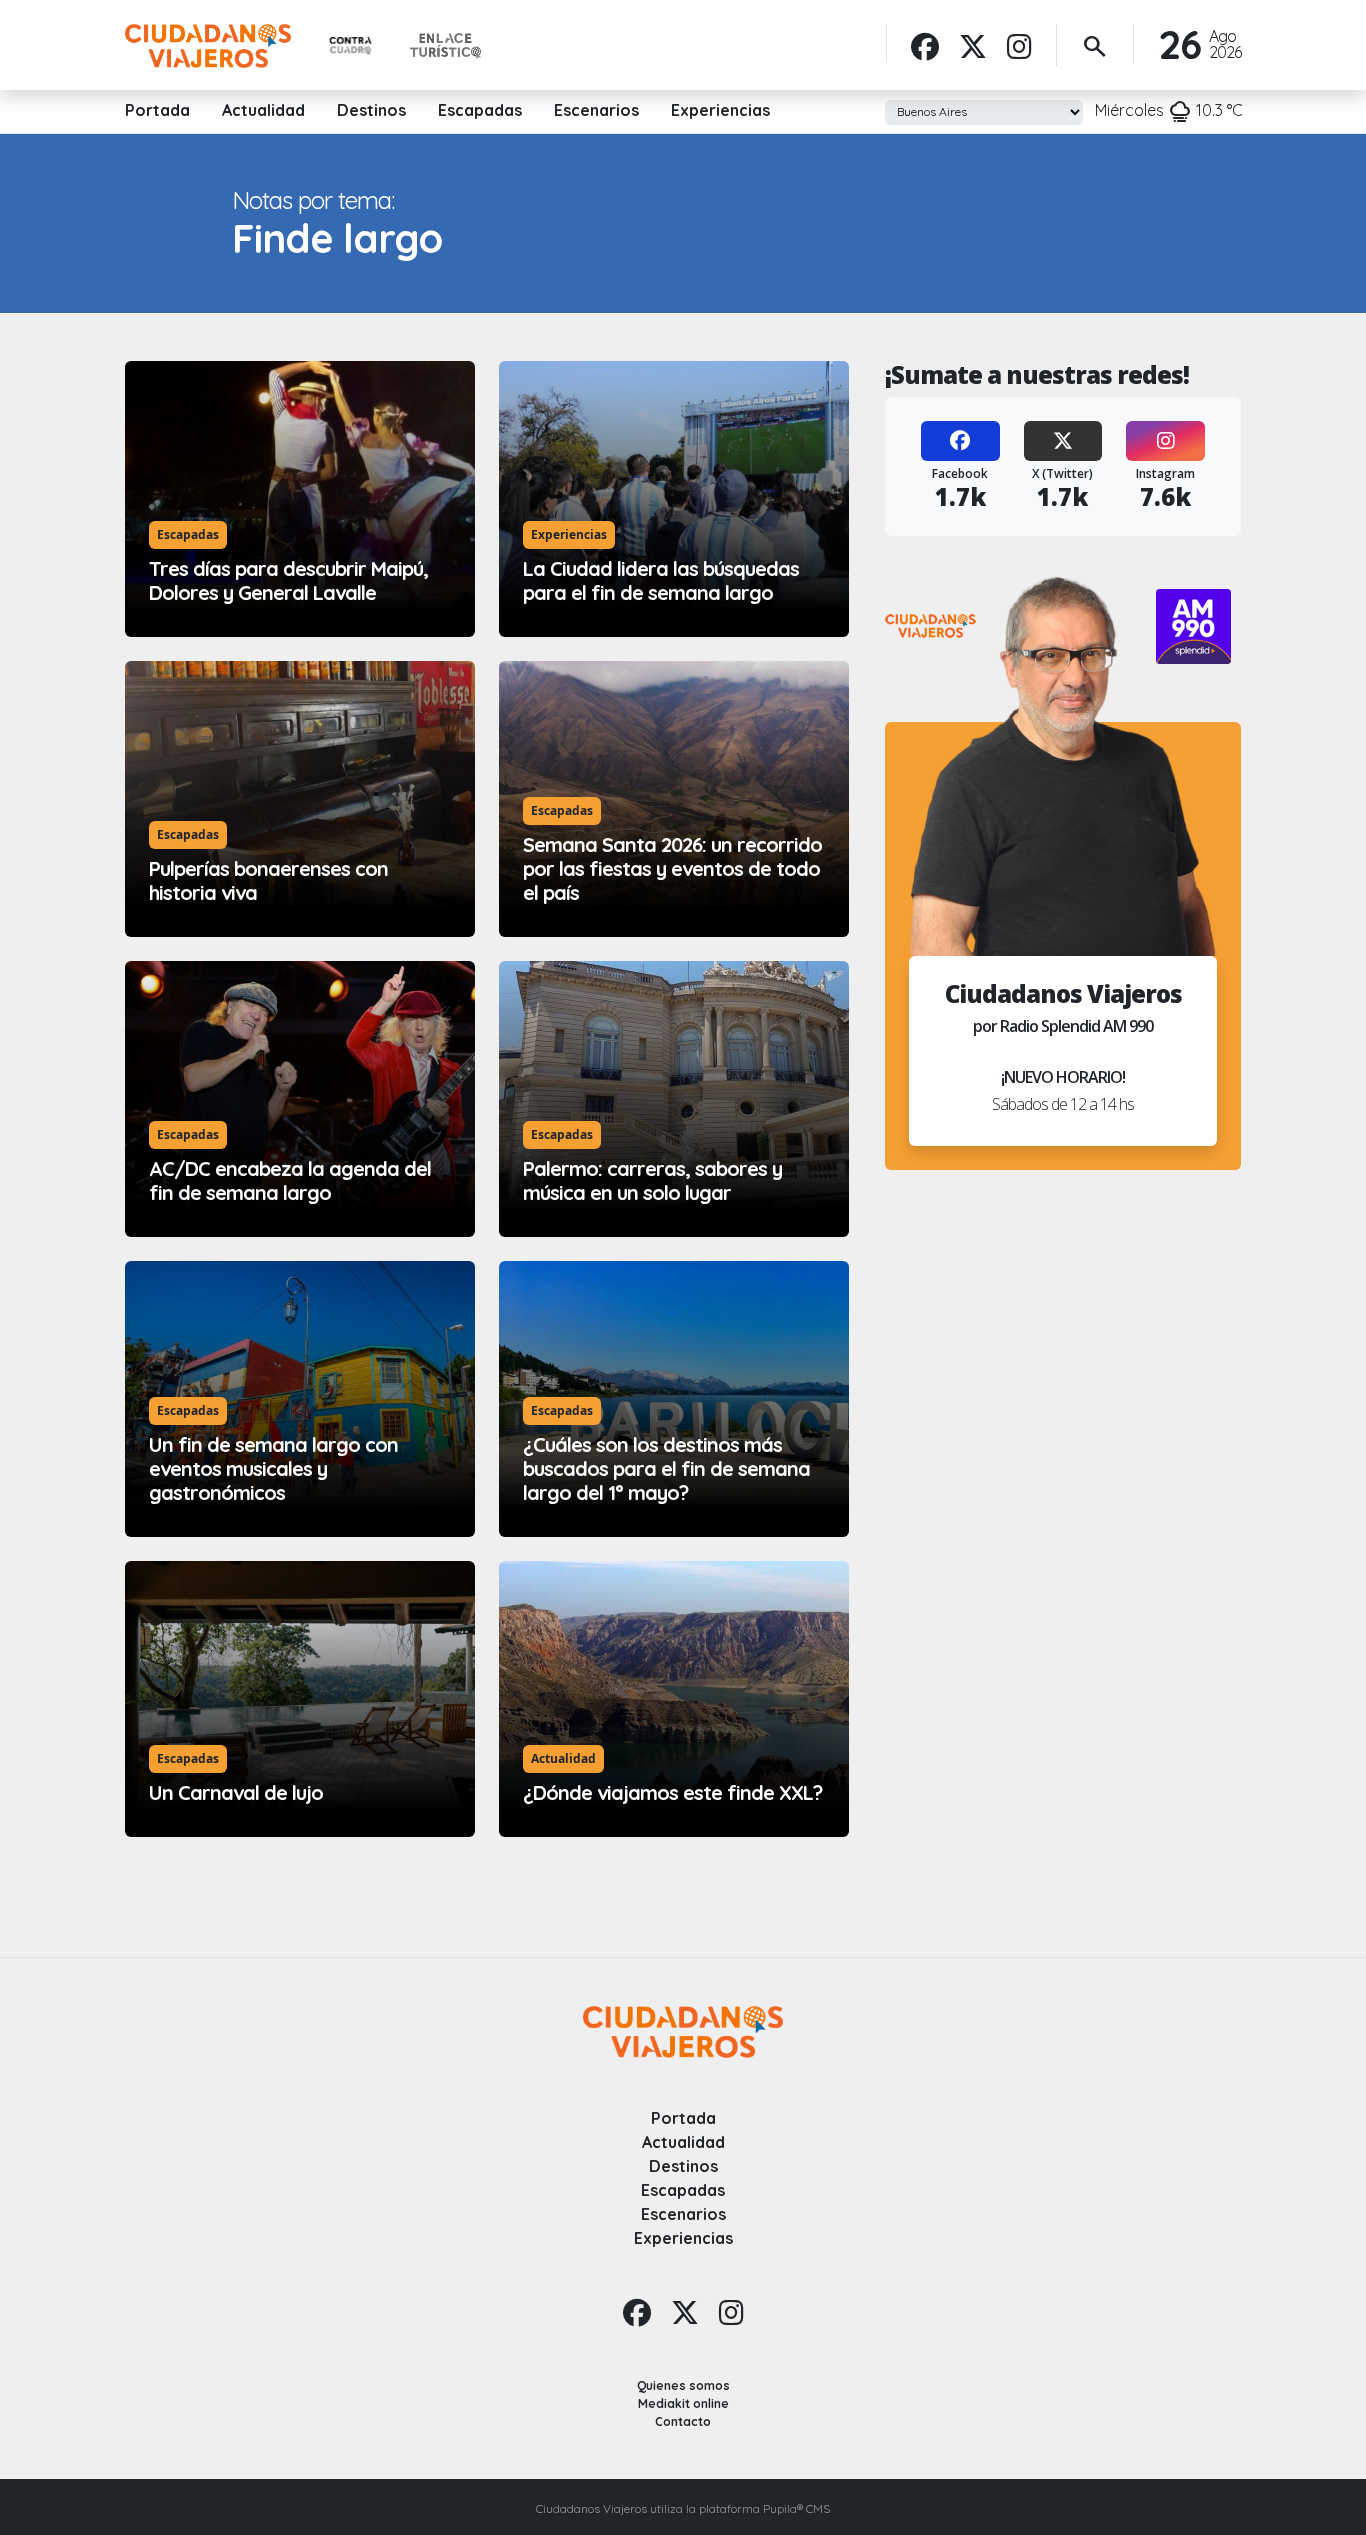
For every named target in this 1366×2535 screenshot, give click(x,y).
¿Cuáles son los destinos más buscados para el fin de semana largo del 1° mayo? (666, 1468)
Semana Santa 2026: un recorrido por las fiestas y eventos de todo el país (672, 868)
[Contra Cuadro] (350, 46)
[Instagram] (1019, 46)
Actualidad (263, 110)
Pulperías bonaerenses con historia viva (268, 880)
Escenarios (596, 110)
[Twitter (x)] (973, 46)
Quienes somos (683, 2385)
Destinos (371, 110)
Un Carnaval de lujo (236, 1792)
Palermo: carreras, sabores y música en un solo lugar (652, 1180)
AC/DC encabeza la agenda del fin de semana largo (290, 1180)
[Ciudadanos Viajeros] (208, 46)
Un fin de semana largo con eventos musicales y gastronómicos (273, 1468)
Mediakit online (683, 2403)
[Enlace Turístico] (445, 46)
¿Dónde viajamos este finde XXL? (672, 1792)
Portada (157, 110)
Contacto (683, 2421)
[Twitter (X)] (1063, 441)
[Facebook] (925, 46)
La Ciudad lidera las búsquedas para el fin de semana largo (661, 580)
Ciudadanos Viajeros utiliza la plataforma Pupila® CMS (683, 2508)
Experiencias (720, 110)
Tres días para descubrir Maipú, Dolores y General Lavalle (288, 580)
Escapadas (480, 110)
